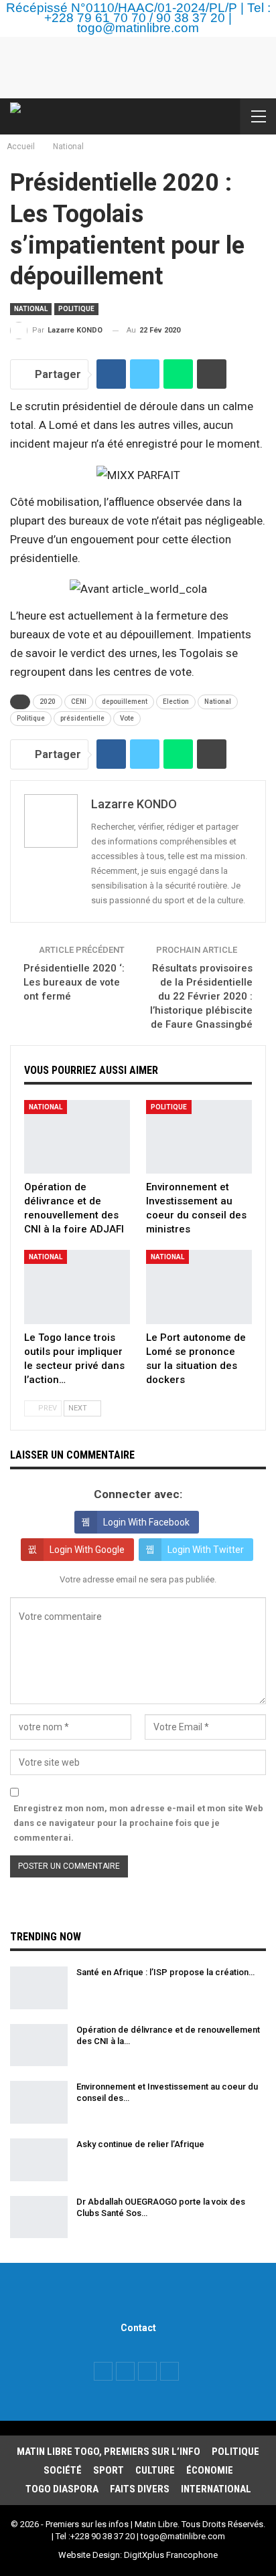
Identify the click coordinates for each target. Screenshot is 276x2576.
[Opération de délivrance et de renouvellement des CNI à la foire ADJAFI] (77, 1137)
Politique (76, 309)
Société (63, 2470)
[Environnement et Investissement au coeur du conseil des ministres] (199, 1137)
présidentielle (82, 718)
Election (176, 702)
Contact (138, 2328)
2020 (48, 702)
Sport (109, 2470)
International (216, 2489)
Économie (210, 2470)
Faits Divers (140, 2489)
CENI (79, 702)
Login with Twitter (206, 1550)
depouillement (125, 702)
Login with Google (87, 1550)
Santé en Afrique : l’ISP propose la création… (165, 1972)
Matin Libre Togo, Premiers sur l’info (109, 2452)
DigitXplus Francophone (171, 2555)
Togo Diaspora (62, 2489)
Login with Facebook (146, 1522)
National (31, 309)
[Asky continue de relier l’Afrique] (39, 2160)
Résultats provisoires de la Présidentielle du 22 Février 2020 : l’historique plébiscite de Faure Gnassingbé (201, 996)
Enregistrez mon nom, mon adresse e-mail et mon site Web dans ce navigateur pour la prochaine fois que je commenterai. (138, 1823)
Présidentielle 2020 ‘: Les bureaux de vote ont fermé (74, 982)
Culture (155, 2470)
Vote (127, 718)
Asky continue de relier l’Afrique (140, 2144)
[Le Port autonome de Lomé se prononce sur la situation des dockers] (199, 1287)
